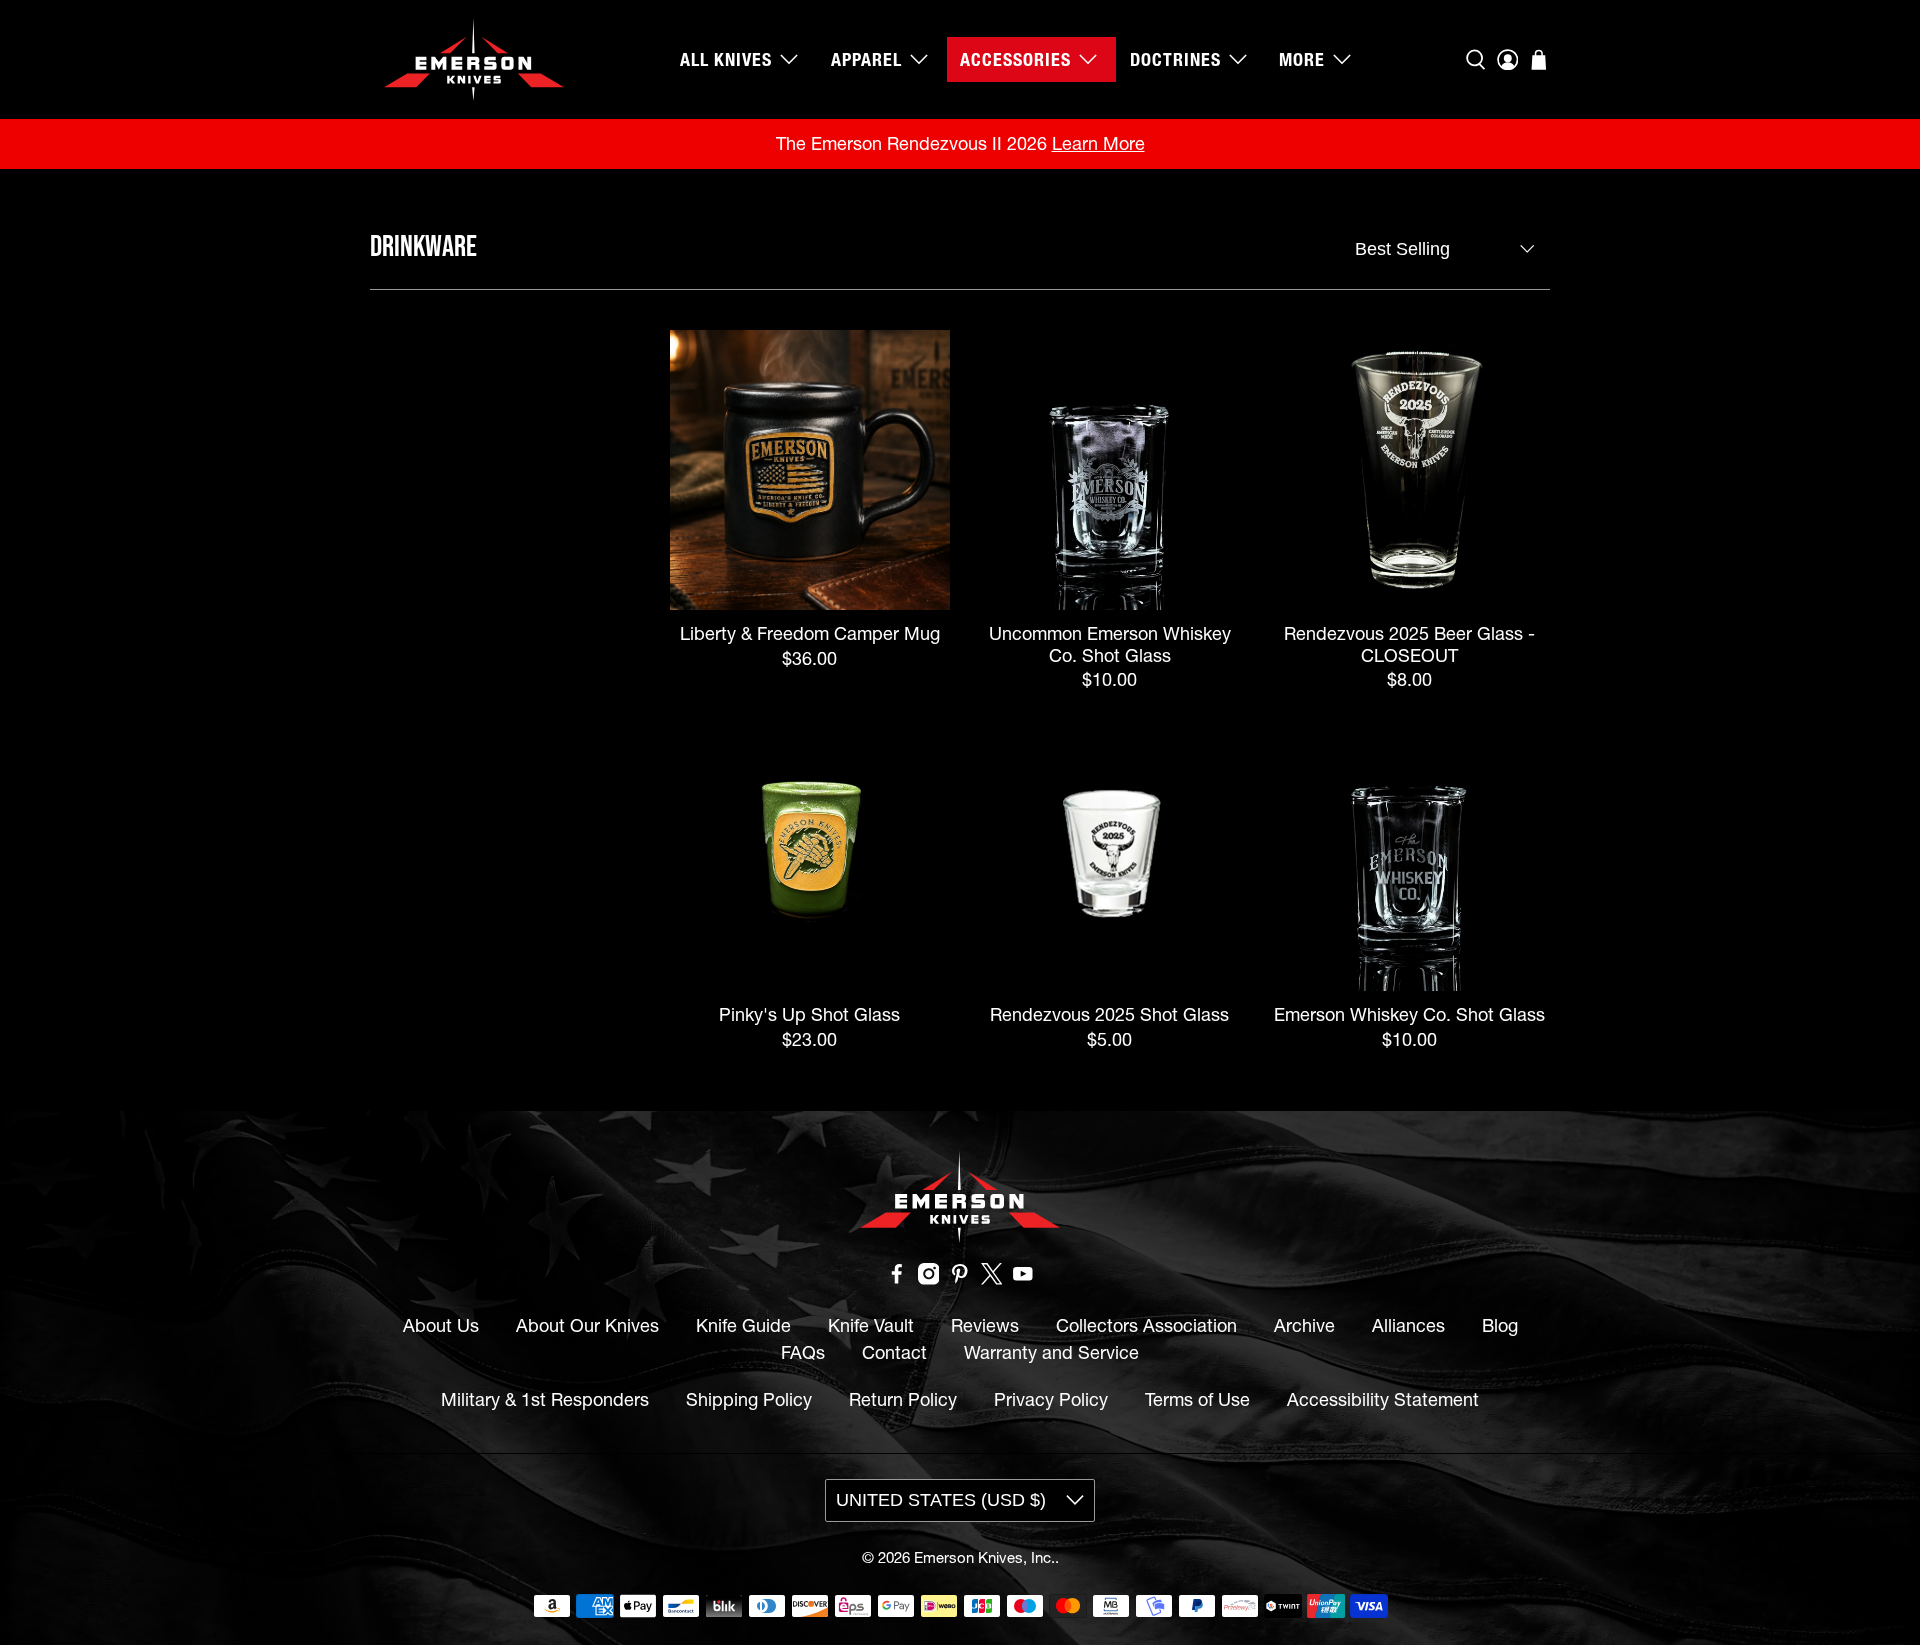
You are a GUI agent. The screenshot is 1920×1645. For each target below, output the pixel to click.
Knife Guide (743, 1325)
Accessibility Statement (1383, 1399)
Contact (894, 1352)
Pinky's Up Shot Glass (809, 1014)
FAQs (803, 1352)
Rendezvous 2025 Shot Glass (1109, 1014)
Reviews (985, 1325)
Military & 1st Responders (545, 1399)
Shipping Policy (749, 1399)
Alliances (1408, 1325)
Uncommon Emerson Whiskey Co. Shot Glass (1110, 644)
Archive (1304, 1325)
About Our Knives (587, 1325)
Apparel (866, 59)
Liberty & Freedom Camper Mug (810, 633)
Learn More (1098, 143)
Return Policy (903, 1399)
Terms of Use (1197, 1399)
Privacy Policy (1051, 1399)
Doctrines (1175, 59)
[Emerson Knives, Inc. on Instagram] (929, 1278)
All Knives (726, 59)
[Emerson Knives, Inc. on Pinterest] (960, 1278)
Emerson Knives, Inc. (984, 1557)
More (1302, 59)
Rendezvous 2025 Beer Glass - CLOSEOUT (1409, 644)
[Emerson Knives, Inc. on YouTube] (1023, 1278)
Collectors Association (1146, 1325)
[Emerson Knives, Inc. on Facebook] (897, 1278)
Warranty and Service (1051, 1352)
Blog (1500, 1325)
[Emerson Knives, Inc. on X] (992, 1278)
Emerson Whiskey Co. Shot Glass (1409, 1014)
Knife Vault (871, 1325)
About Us (441, 1325)
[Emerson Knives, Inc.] (474, 59)
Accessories (1015, 59)
